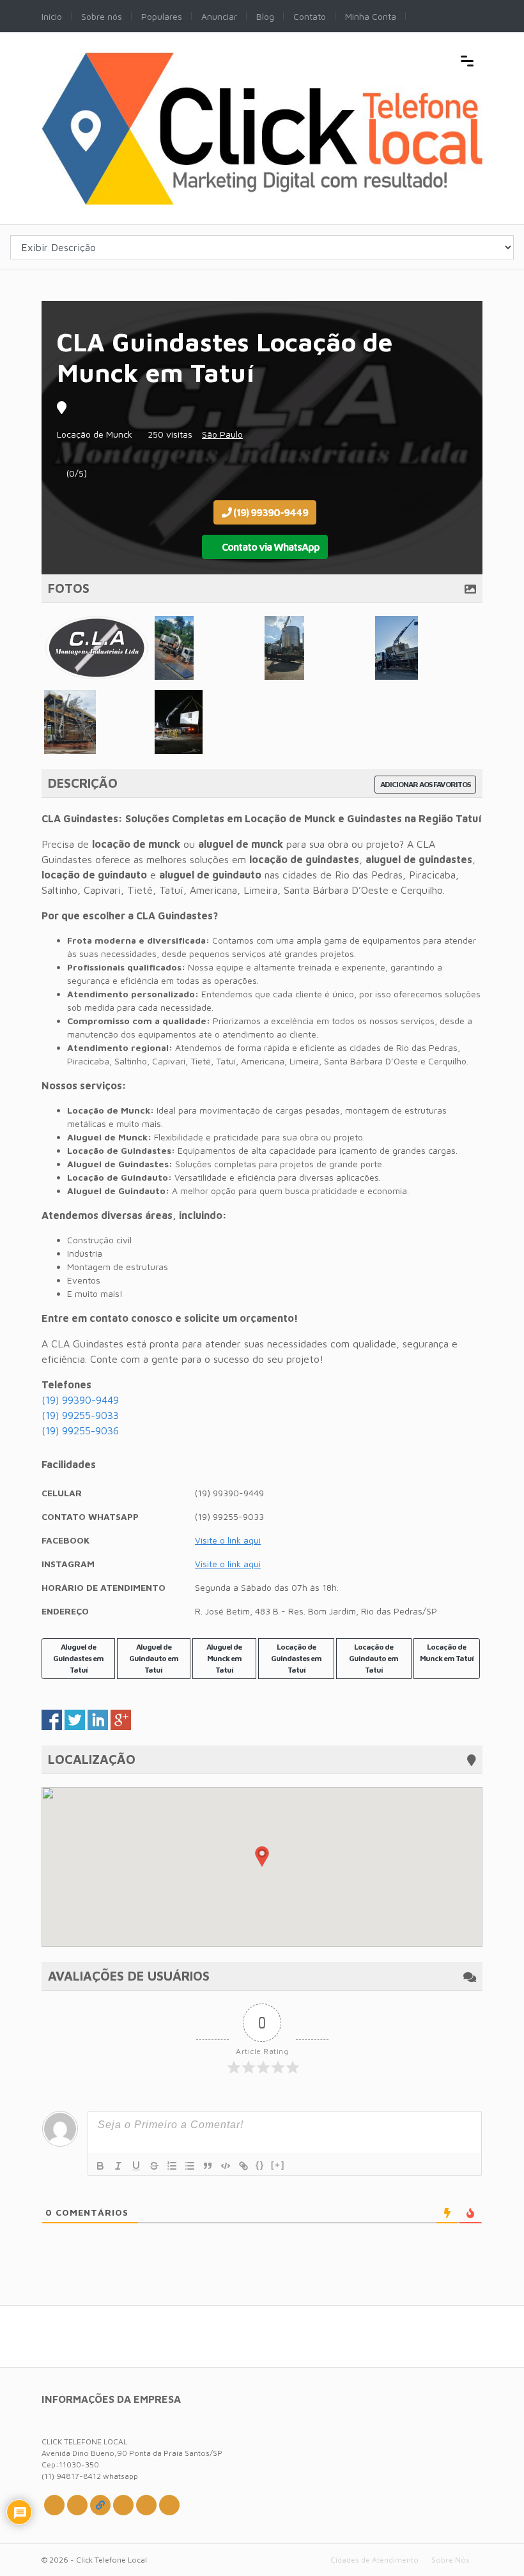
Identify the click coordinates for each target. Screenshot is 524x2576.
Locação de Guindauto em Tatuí (374, 1658)
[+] (278, 2165)
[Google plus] (100, 2505)
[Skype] (146, 2505)
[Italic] (118, 2166)
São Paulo (222, 434)
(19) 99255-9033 (80, 1415)
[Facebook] (77, 2505)
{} (260, 2165)
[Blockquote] (208, 2166)
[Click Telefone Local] (262, 59)
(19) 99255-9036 (80, 1430)
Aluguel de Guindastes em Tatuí (78, 1658)
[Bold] (100, 2166)
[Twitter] (54, 2505)
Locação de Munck (95, 434)
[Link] (243, 2166)
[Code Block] (226, 2166)
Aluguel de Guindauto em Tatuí (154, 1658)
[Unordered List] (190, 2166)
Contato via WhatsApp (270, 547)
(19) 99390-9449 (270, 512)
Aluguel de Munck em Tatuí (224, 1658)
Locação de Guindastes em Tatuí (296, 1658)
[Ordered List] (172, 2166)
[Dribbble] (123, 2505)
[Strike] (154, 2166)
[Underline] (136, 2166)
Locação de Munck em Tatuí (447, 1652)
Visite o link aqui (228, 1540)
